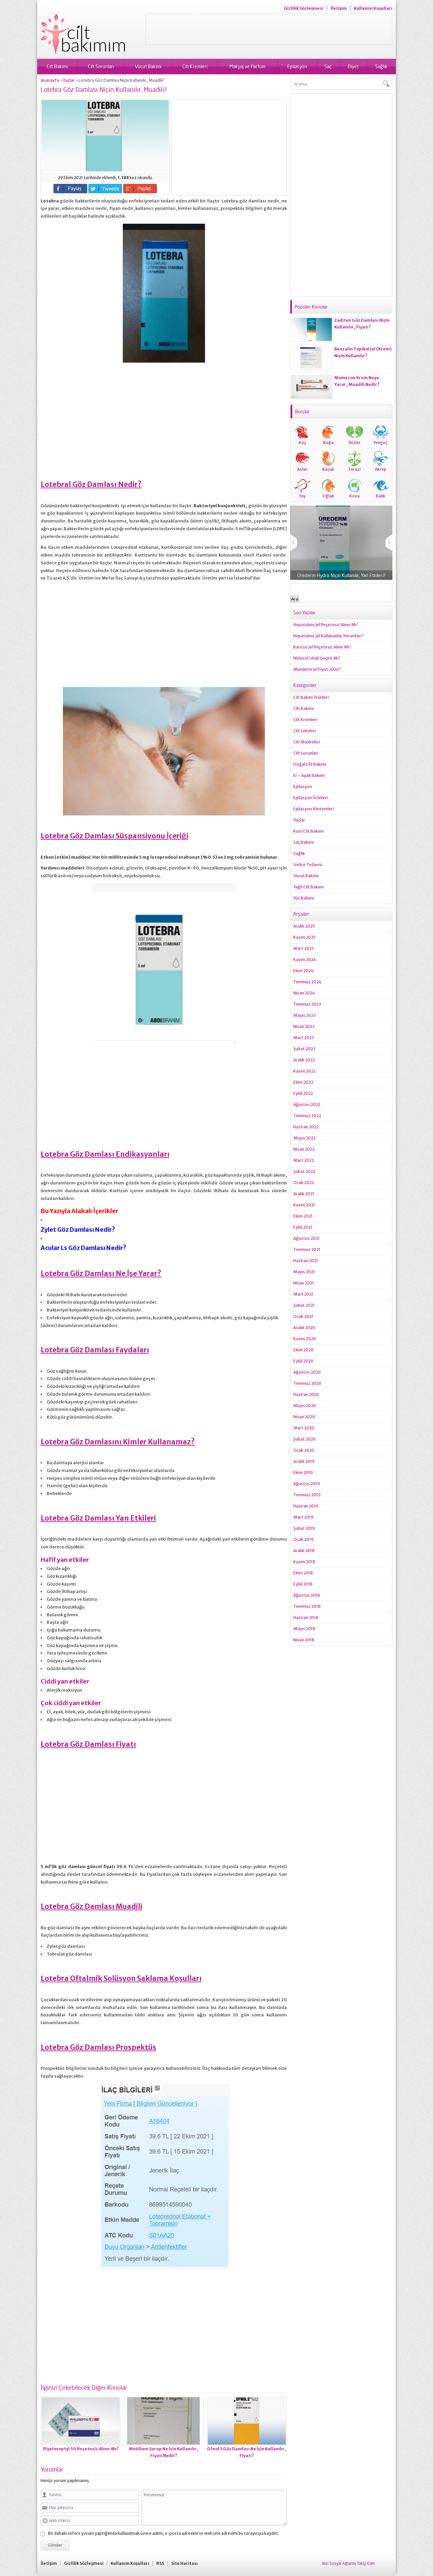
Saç (328, 66)
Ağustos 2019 (307, 1484)
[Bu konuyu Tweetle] (105, 189)
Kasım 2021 (304, 1205)
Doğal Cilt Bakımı (310, 764)
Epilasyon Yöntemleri (314, 809)
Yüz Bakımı (304, 898)
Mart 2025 (304, 948)
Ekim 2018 (303, 1573)
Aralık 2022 (304, 1060)
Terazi (354, 469)
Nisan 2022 (304, 1149)
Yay (302, 496)
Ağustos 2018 (307, 1595)
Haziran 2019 (306, 1506)
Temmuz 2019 (307, 1495)
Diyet (353, 66)
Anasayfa (50, 80)
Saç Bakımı (304, 842)
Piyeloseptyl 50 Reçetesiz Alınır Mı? (81, 2449)
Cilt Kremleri (195, 66)
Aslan (302, 469)
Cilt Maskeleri (307, 742)
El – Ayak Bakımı (309, 775)
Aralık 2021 (304, 1194)
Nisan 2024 (304, 993)
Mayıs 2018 (304, 1629)
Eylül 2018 (303, 1584)
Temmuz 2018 (307, 1606)
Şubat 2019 (304, 1528)
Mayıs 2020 (305, 1406)
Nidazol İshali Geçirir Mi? (317, 658)
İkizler (355, 443)
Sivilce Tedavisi (308, 865)
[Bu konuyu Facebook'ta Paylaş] (70, 189)
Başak (328, 469)
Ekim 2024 (303, 971)
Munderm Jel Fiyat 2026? (317, 669)
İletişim (339, 8)
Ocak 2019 (303, 1539)
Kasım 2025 (304, 937)
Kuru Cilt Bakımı (309, 831)
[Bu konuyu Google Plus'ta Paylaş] (140, 189)
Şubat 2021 (304, 1305)
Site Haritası (185, 2563)
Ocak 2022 (304, 1183)
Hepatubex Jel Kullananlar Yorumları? (328, 636)
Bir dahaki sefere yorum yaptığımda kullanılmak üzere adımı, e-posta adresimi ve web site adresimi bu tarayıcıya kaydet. (164, 2533)
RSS (160, 2563)
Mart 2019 (303, 1517)
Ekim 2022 (303, 1082)
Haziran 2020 (306, 1394)
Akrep (381, 469)
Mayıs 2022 (304, 1138)
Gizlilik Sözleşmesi (304, 8)
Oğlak (328, 496)
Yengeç (380, 443)
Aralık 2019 (304, 1461)
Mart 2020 (304, 1428)
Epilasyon (297, 66)
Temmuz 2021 (307, 1249)
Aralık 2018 (304, 1551)
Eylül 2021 (303, 1227)
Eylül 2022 (303, 1093)
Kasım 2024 (305, 960)
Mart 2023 (304, 1038)
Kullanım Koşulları (373, 8)
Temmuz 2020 (307, 1383)
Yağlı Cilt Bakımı (309, 887)
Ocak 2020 (304, 1450)
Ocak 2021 (303, 1316)
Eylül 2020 (303, 1361)
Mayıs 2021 (304, 1272)
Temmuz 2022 (307, 1116)
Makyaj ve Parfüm (247, 66)
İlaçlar (69, 80)
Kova (355, 496)
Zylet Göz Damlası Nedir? (78, 1230)
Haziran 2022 (306, 1127)
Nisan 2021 (304, 1283)
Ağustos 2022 (307, 1105)
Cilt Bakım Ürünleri (311, 697)
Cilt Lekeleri (305, 731)
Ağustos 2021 (306, 1238)
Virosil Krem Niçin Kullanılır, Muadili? (341, 575)
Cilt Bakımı (57, 66)
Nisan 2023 (304, 1026)
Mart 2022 (304, 1160)
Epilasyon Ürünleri (311, 798)
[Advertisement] (269, 29)
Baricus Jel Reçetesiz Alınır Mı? (322, 647)
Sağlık (381, 66)
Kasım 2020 (305, 1339)
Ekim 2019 (303, 1473)
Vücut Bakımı (148, 66)
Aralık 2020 (304, 1328)
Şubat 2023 (304, 1049)
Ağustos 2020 (307, 1372)
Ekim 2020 (303, 1350)
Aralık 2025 (304, 926)
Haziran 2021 (306, 1261)
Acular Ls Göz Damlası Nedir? (83, 1248)
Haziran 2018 (306, 1617)
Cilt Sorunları (101, 66)
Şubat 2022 (304, 1171)
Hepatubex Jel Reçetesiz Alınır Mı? (326, 625)
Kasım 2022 (304, 1071)
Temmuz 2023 (307, 1004)
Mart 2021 (303, 1294)
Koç (302, 443)
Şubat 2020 (304, 1439)
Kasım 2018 (304, 1562)
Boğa (328, 443)
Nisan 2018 (304, 1640)
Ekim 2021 (303, 1216)
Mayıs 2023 (304, 1015)
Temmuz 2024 (307, 982)
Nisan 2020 (304, 1417)
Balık (381, 496)
